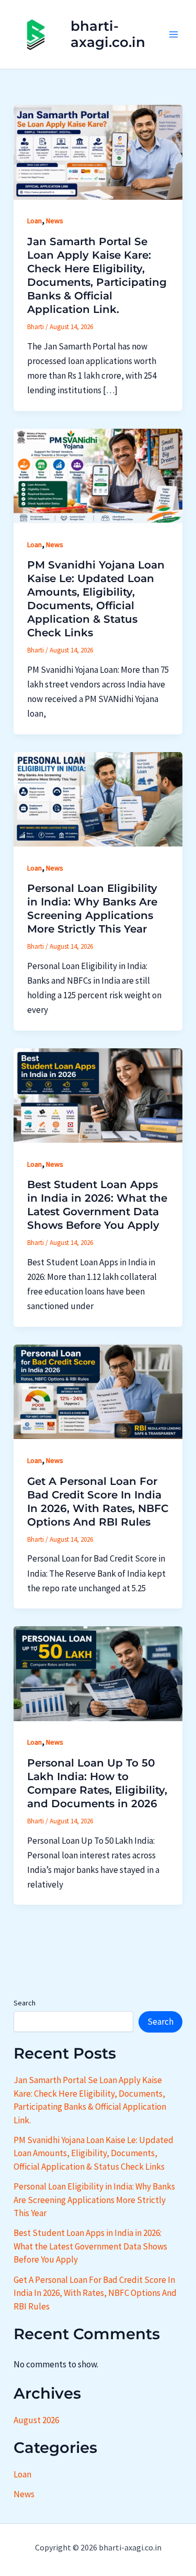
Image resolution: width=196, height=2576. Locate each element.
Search (25, 2003)
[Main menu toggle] (174, 34)
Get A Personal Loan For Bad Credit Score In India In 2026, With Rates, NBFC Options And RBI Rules (95, 2293)
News (55, 221)
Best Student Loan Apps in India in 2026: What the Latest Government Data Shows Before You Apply (90, 2246)
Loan (34, 221)
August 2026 (36, 2420)
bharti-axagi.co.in (108, 34)
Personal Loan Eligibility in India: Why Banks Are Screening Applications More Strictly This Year (94, 2200)
